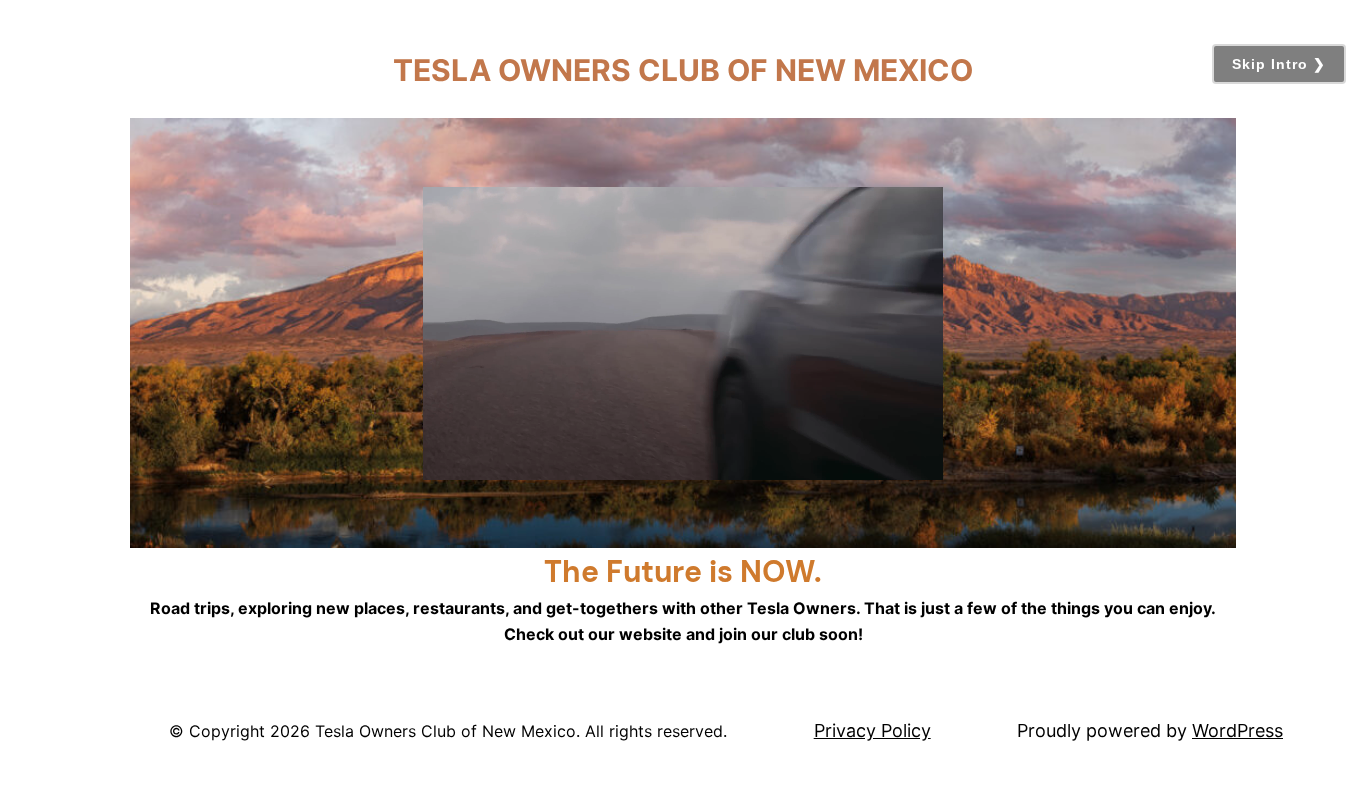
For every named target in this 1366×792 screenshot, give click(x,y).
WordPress (1237, 730)
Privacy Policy (872, 730)
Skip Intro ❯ (1279, 64)
